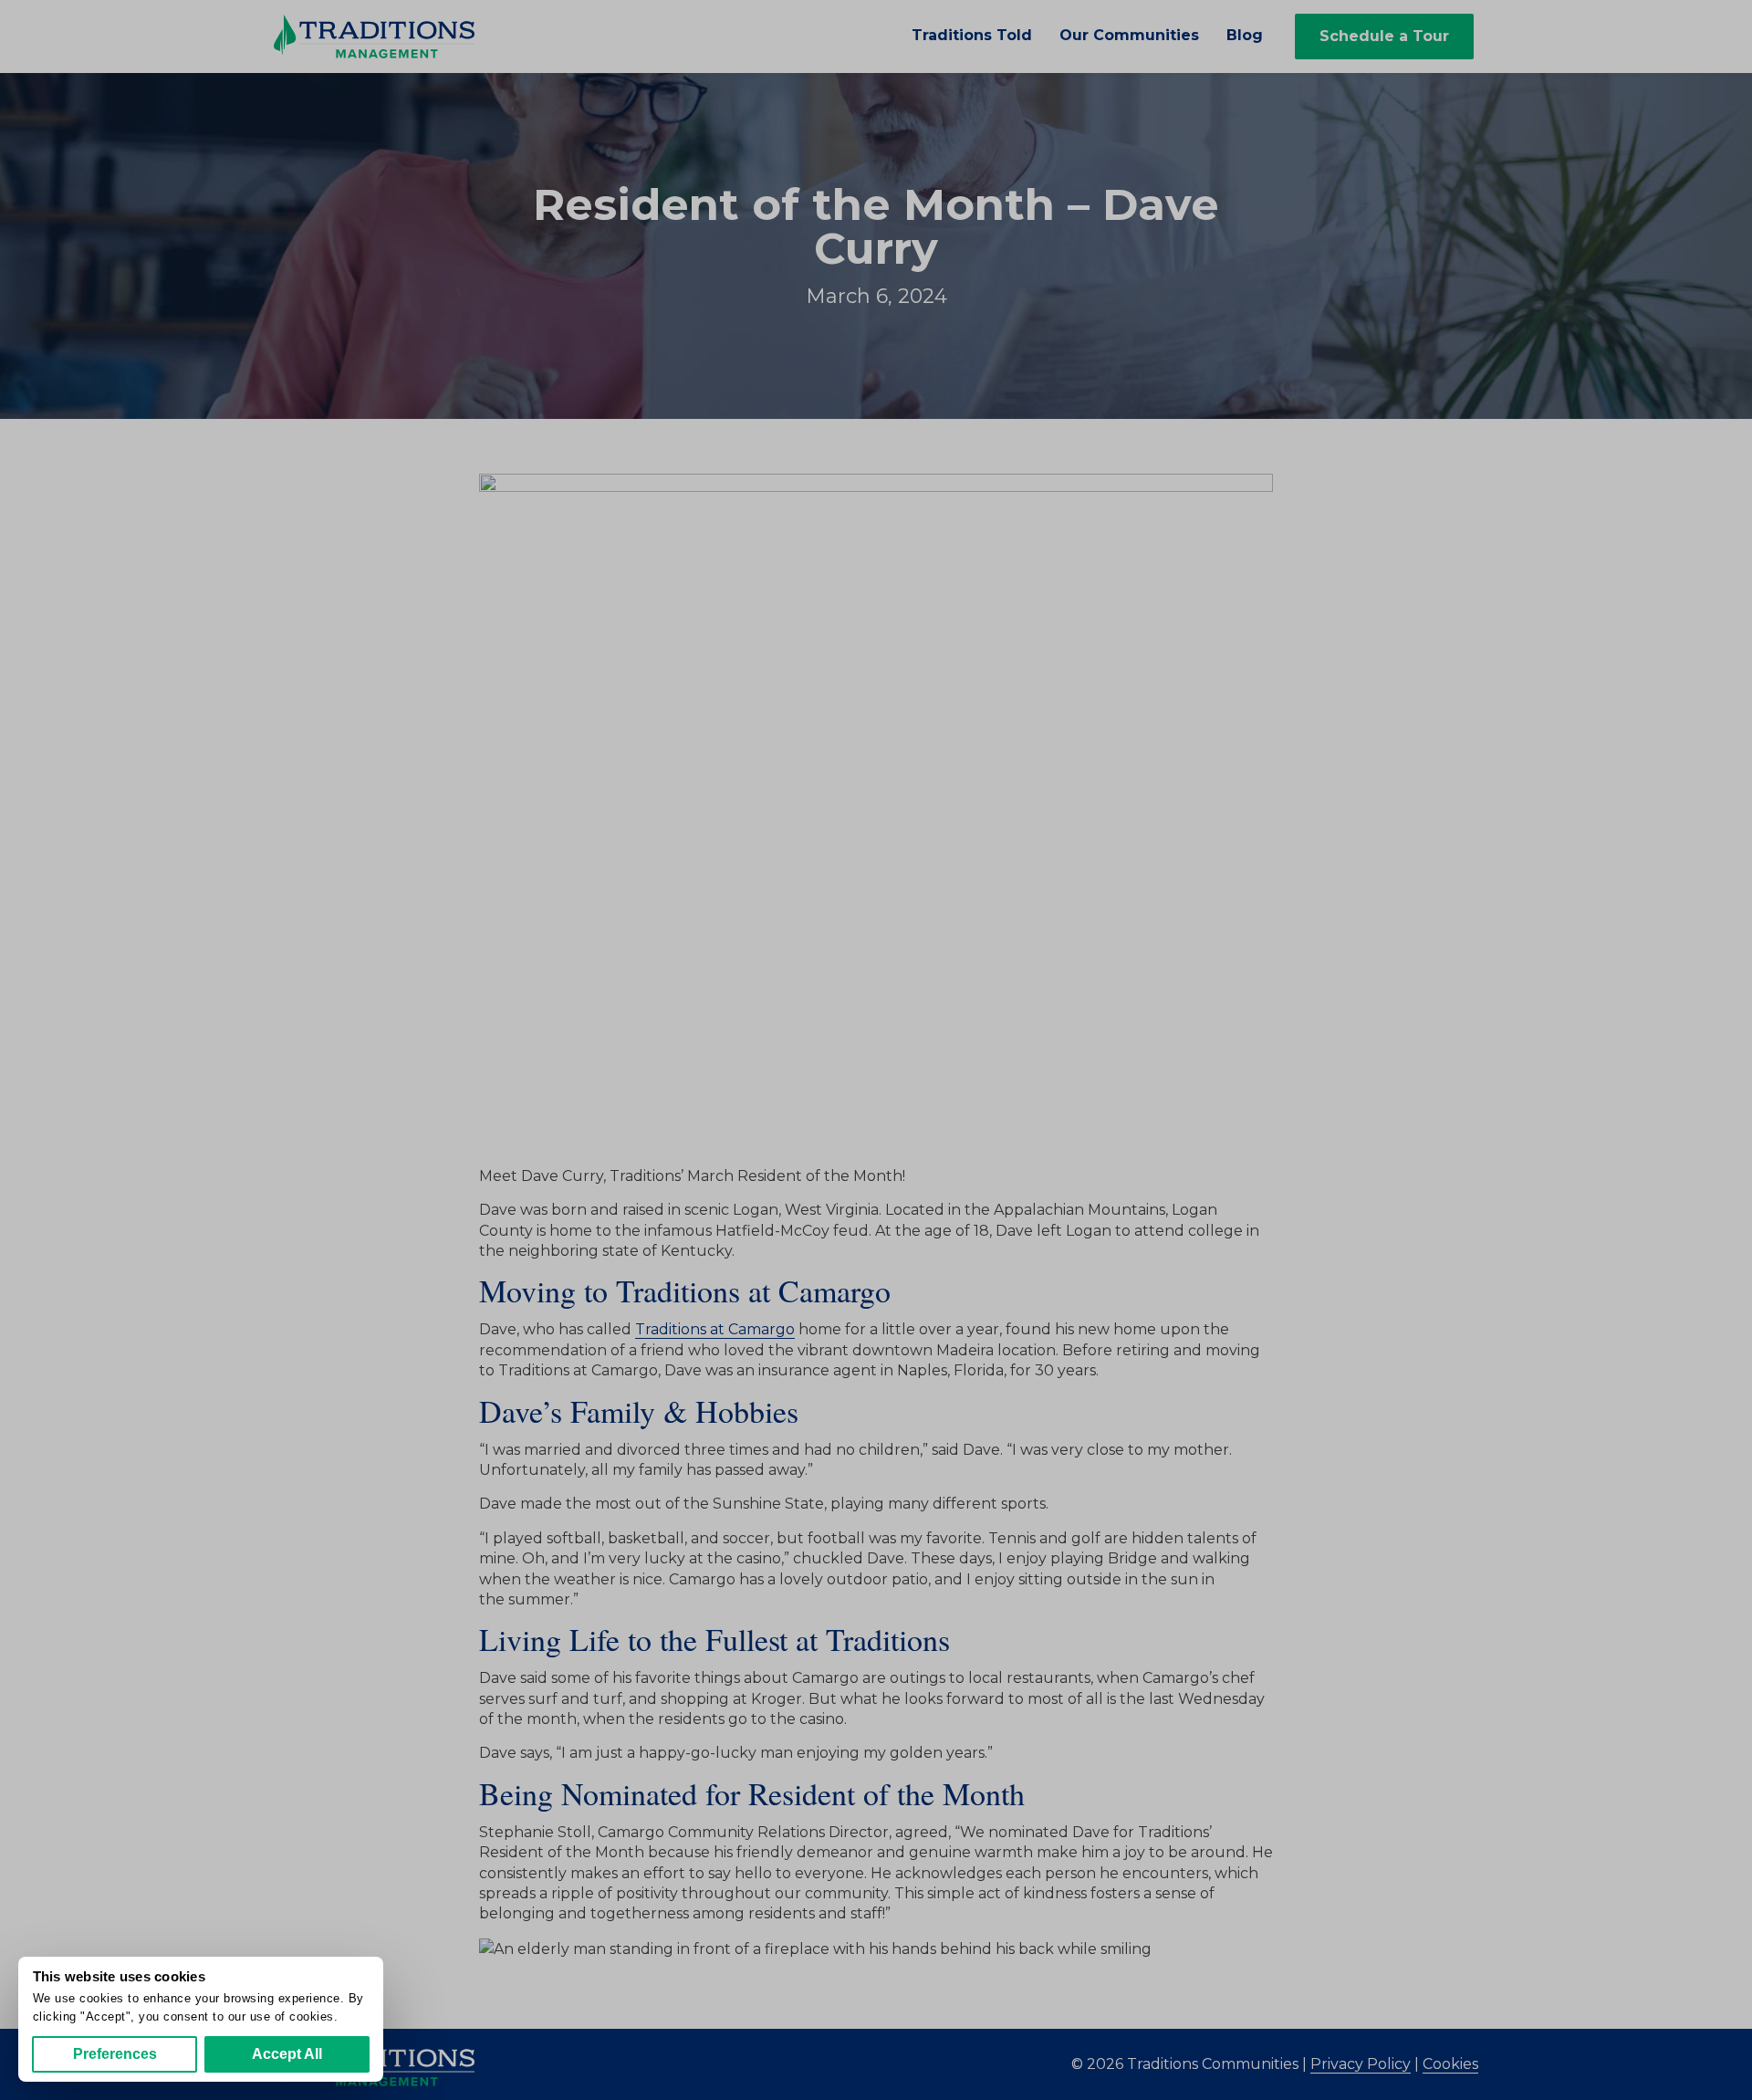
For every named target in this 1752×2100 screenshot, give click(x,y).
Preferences (115, 2054)
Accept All (287, 2054)
